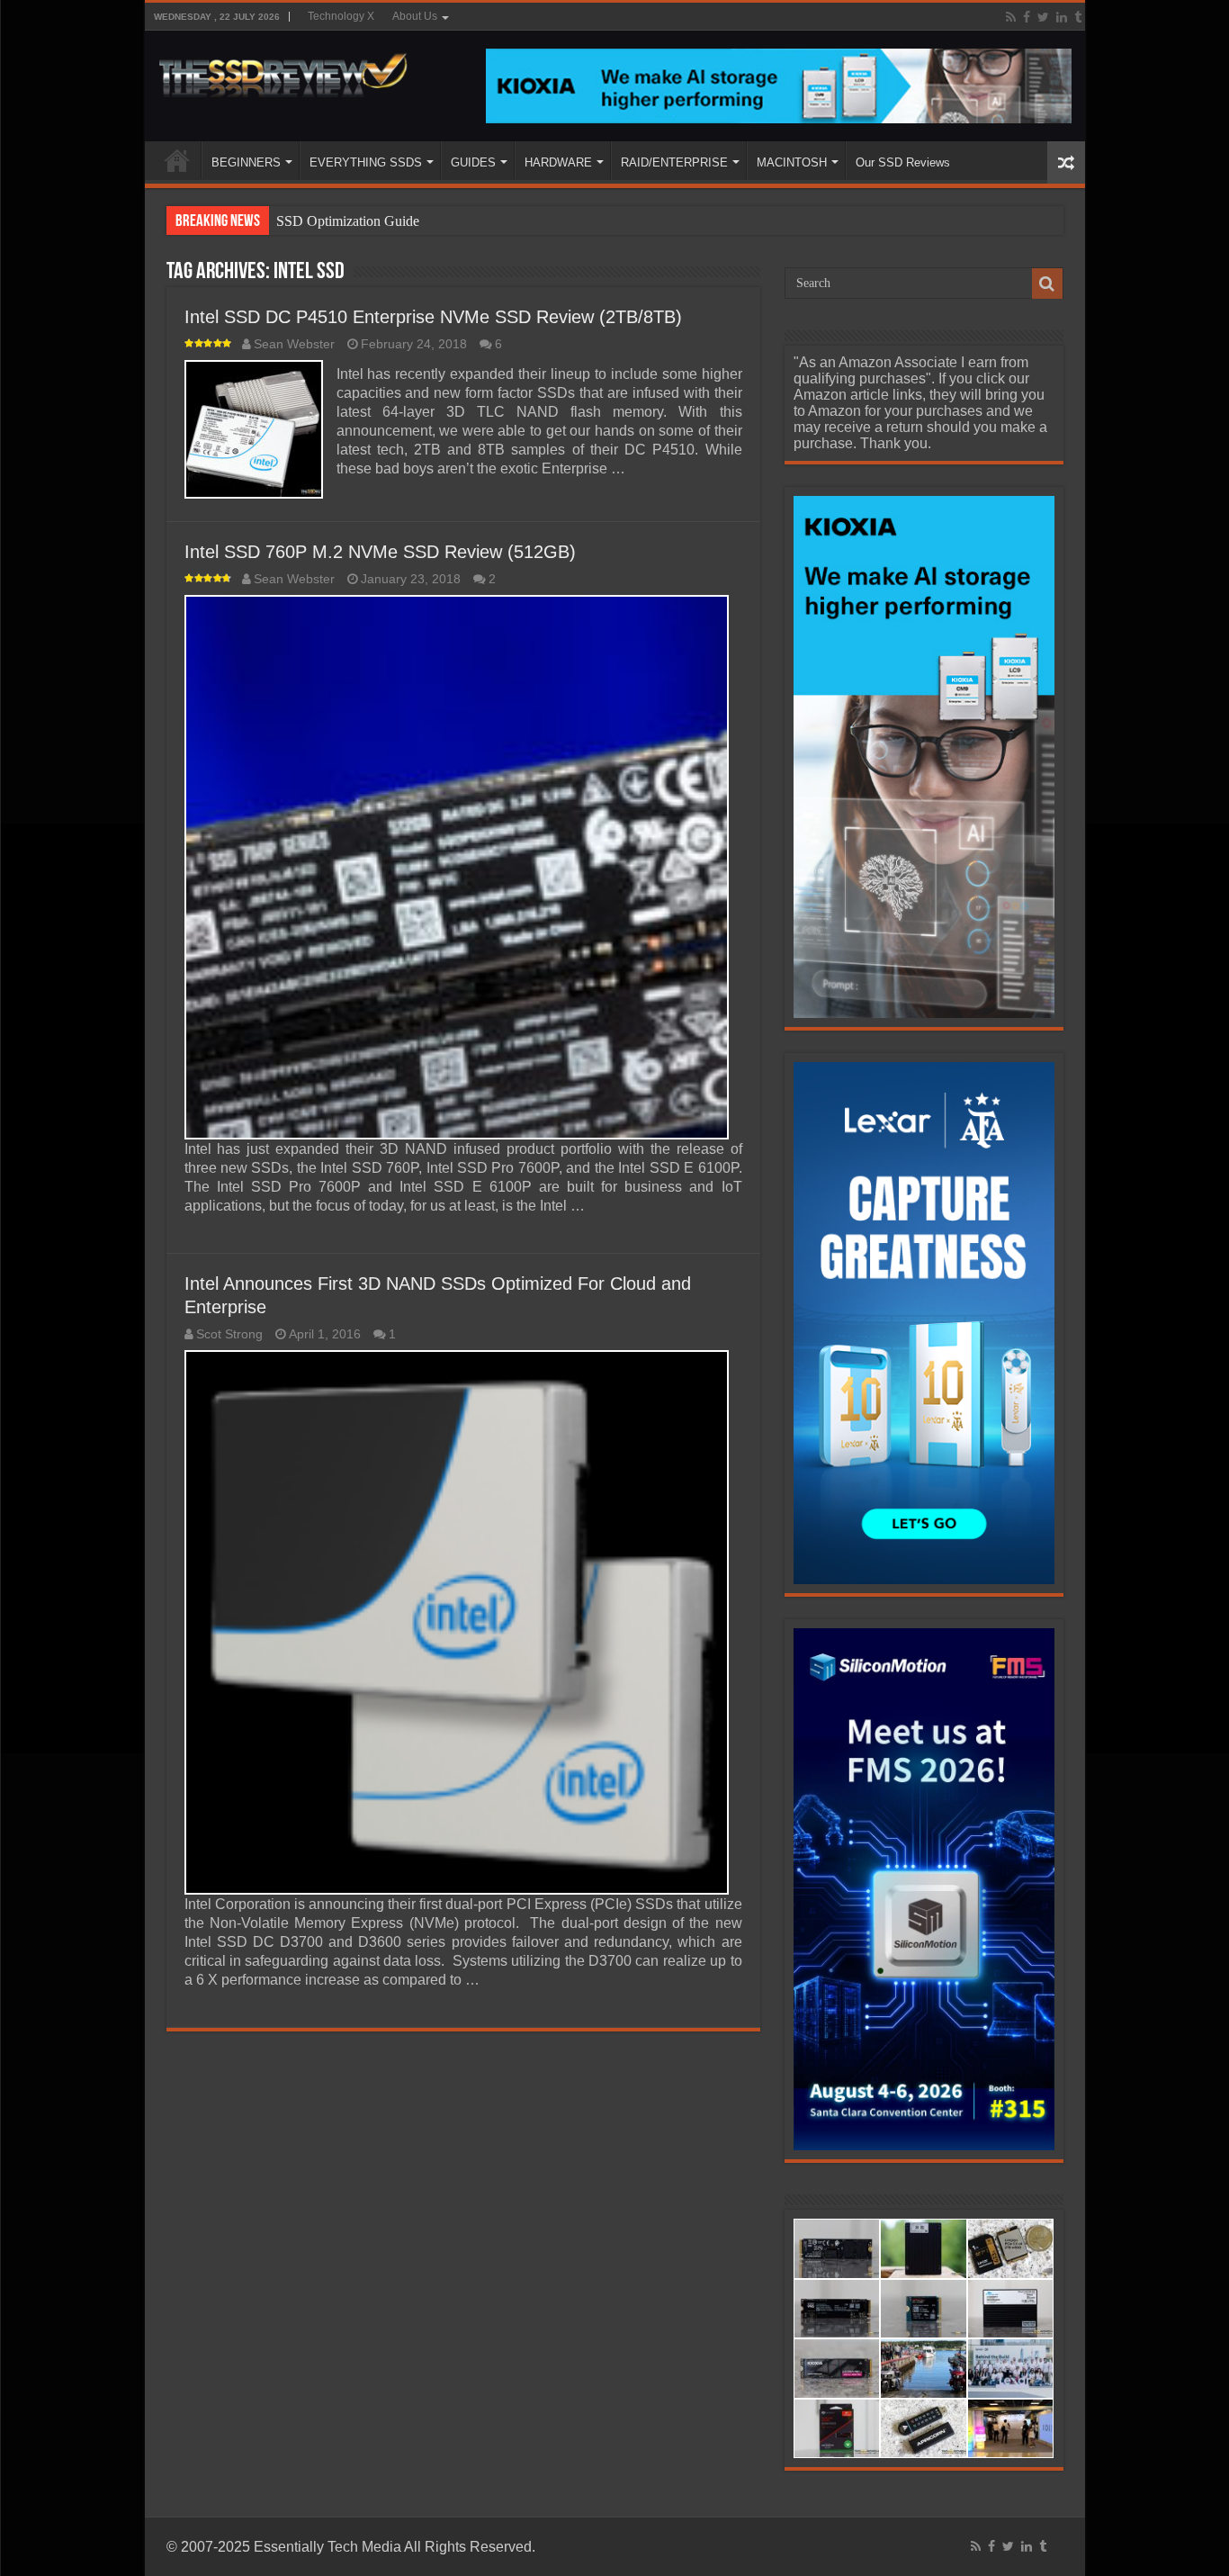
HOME (177, 160)
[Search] (1047, 284)
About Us (415, 16)
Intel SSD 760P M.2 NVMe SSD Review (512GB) (380, 552)
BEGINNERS (246, 162)
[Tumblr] (1078, 17)
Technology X (341, 16)
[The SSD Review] (283, 70)
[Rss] (1011, 17)
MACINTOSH (792, 162)
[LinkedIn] (1062, 17)
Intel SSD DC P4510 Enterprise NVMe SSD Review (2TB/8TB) (433, 317)
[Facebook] (1027, 17)
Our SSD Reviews (903, 162)
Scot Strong (229, 1334)
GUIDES (473, 162)
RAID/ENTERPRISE (674, 162)
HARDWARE (558, 162)
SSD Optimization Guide (348, 221)
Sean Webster (294, 344)
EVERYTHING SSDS (366, 162)
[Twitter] (1043, 17)
